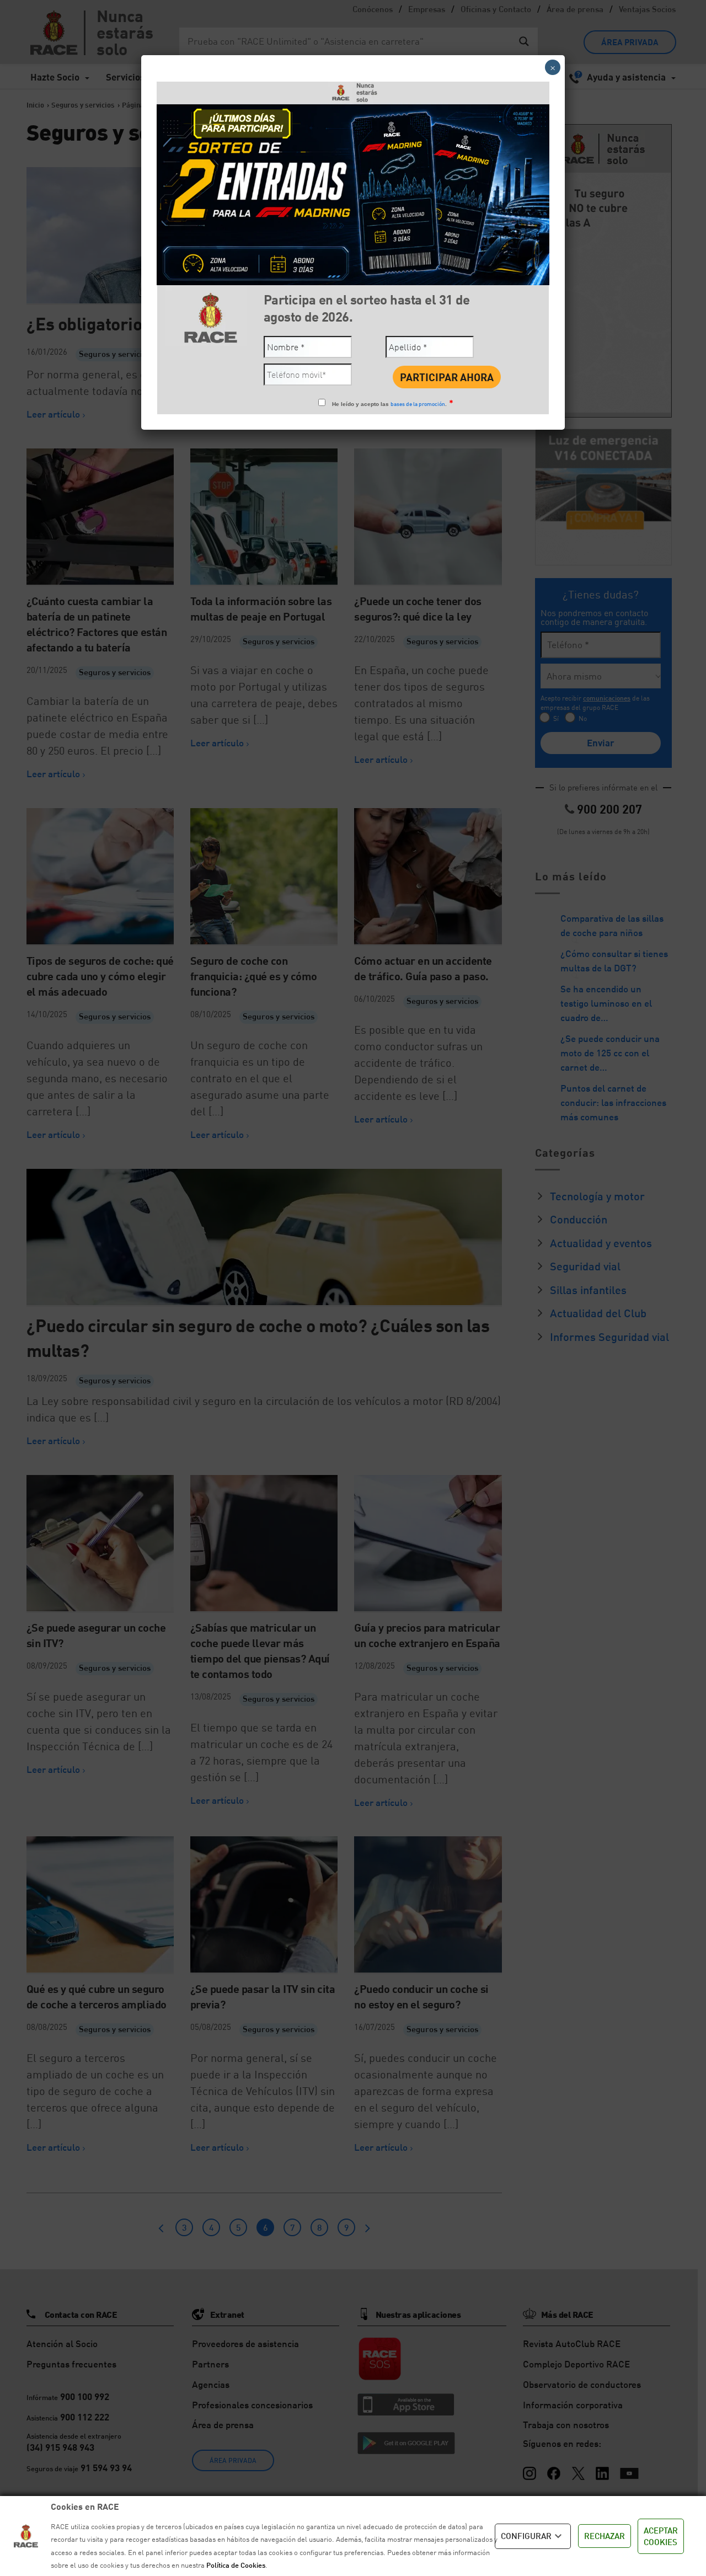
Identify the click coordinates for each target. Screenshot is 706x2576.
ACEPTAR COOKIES (661, 2536)
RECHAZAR (605, 2536)
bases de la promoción (418, 404)
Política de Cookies (236, 2565)
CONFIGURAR (526, 2536)
